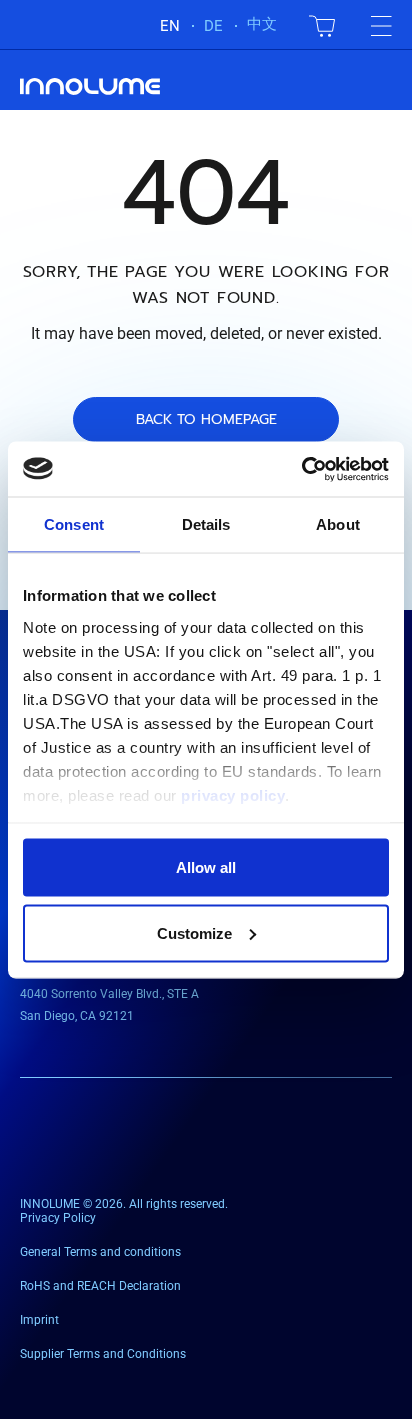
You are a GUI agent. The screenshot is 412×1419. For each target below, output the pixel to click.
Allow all (206, 867)
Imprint (39, 1320)
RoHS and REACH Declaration (100, 1286)
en (170, 26)
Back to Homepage (206, 419)
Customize (194, 932)
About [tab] (338, 524)
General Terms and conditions (100, 1252)
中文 (262, 24)
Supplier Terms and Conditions (103, 1354)
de (213, 26)
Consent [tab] (74, 524)
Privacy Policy (58, 1218)
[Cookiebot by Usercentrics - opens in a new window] (301, 469)
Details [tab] (206, 524)
